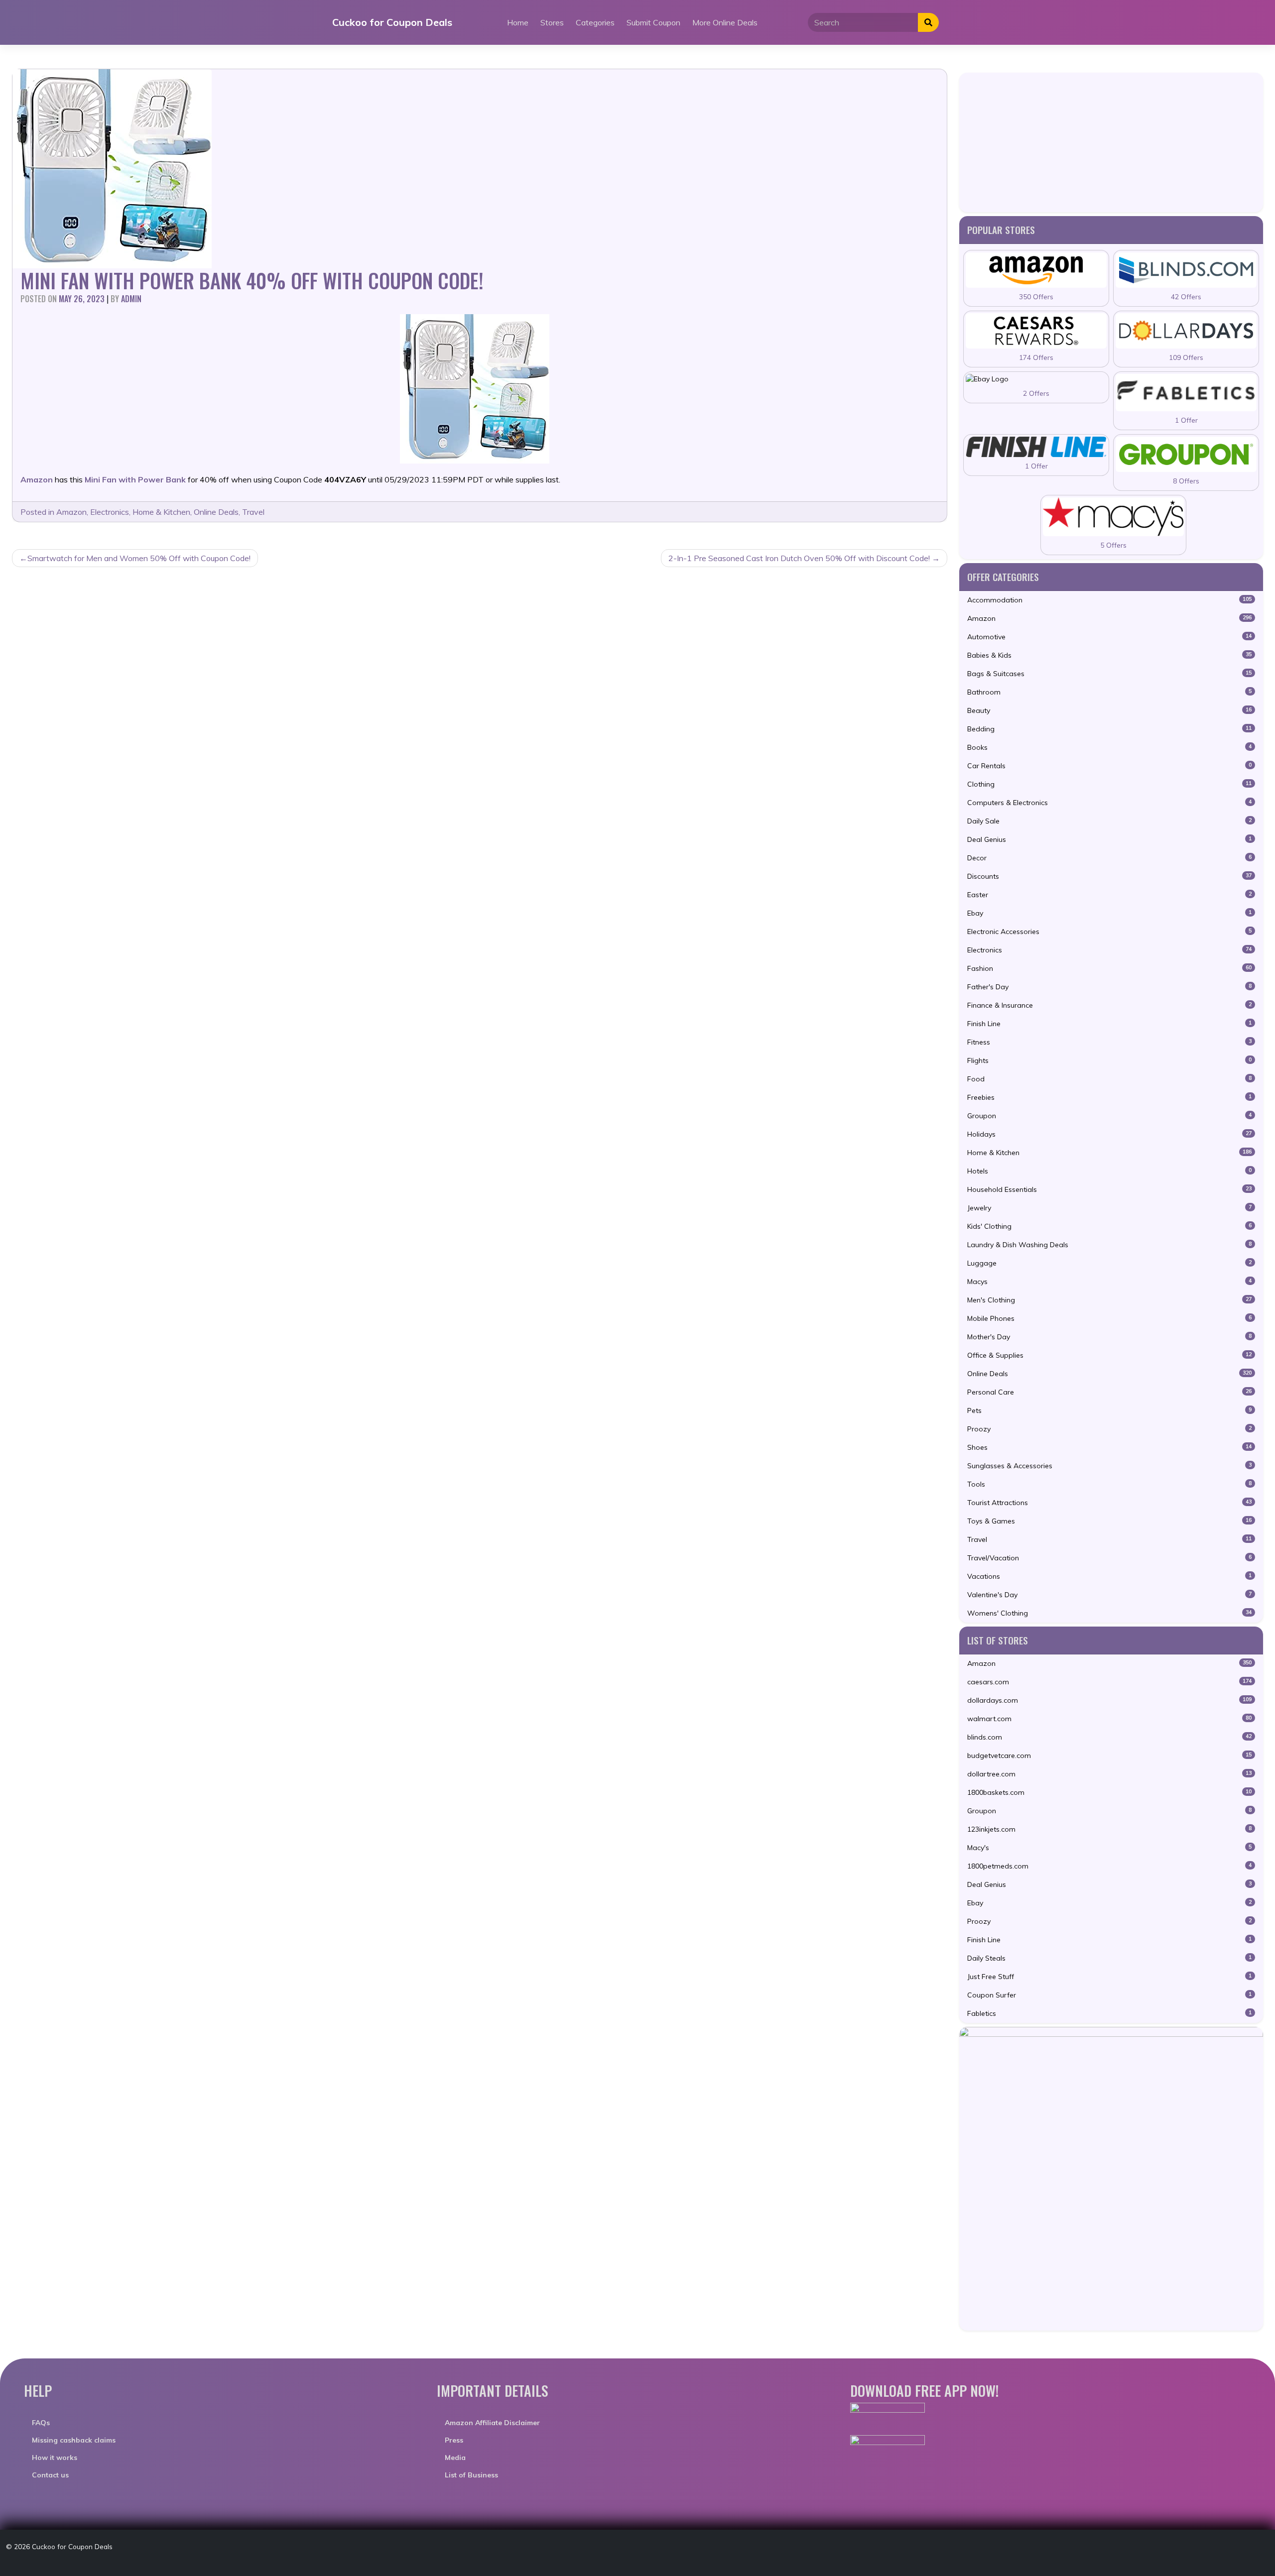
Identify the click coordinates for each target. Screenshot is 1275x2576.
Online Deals (216, 512)
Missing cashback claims (74, 2440)
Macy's (1109, 1848)
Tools (1109, 1484)
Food (1109, 1079)
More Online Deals (725, 22)
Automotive (1109, 637)
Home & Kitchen (161, 512)
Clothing (1109, 784)
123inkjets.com (1109, 1829)
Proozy (1109, 1429)
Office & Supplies (1109, 1355)
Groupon (1109, 1116)
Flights (1109, 1060)
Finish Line (1109, 1024)
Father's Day (1109, 987)
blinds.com (1109, 1737)
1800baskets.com (1109, 1792)
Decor (1109, 858)
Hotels (1109, 1171)
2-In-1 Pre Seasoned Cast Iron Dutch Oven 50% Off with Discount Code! (799, 558)
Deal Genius (1109, 839)
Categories (595, 22)
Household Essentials (1109, 1189)
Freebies (1109, 1097)
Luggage (1109, 1263)
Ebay (1109, 913)
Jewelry (1109, 1208)
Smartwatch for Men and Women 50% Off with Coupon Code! (139, 558)
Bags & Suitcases (1109, 674)
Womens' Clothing (1109, 1613)
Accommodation (1109, 600)
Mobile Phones (1109, 1318)
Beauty (1109, 710)
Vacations (1109, 1576)
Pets (1109, 1410)
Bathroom (1109, 692)
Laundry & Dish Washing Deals (1109, 1245)
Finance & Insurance (1109, 1005)
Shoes (1109, 1447)
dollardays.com (1109, 1700)
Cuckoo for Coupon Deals (392, 22)
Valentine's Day (1109, 1595)
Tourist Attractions (1109, 1503)
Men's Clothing (1109, 1300)
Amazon (71, 512)
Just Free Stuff (1109, 1977)
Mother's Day (1109, 1337)
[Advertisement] (1111, 142)
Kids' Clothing (1109, 1226)
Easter (1109, 895)
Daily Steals (1109, 1958)
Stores (552, 22)
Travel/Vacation (1109, 1558)
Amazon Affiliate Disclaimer (492, 2423)
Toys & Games (1109, 1521)
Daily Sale (1109, 821)
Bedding (1109, 729)
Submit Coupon (653, 22)
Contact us (50, 2475)
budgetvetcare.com (1109, 1756)
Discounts (1109, 876)
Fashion (1109, 968)
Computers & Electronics (1109, 803)
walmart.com (1109, 1719)
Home (518, 22)
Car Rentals (1109, 766)
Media (455, 2458)
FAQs (41, 2423)
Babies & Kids (1109, 655)
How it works (55, 2458)
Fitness (1109, 1042)
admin (131, 299)
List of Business (471, 2475)
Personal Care (1109, 1392)
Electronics (110, 512)
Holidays (1109, 1134)
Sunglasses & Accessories (1109, 1466)
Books (1109, 747)
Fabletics (1109, 2013)
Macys (1109, 1282)
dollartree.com (1109, 1774)
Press (454, 2440)
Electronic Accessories (1109, 932)
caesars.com (1109, 1682)
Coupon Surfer (1109, 1995)
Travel (253, 512)
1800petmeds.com (1109, 1866)
